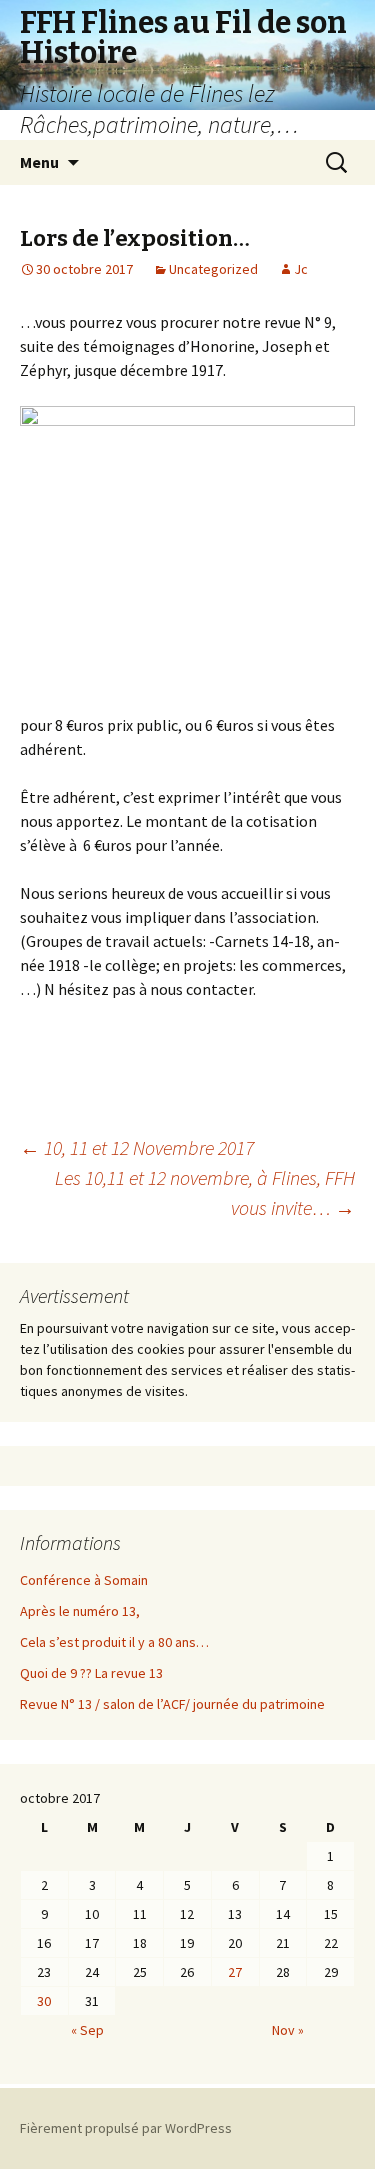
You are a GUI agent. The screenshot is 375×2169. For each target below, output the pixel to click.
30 (44, 2001)
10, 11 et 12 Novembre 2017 (137, 1147)
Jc (301, 269)
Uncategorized (213, 269)
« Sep (87, 2030)
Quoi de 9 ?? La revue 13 (91, 1673)
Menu (39, 162)
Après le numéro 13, (80, 1611)
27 (235, 1972)
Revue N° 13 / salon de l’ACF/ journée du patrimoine (172, 1704)
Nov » (288, 2030)
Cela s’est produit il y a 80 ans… (114, 1642)
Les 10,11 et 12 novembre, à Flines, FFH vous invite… (205, 1192)
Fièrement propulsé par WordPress (126, 2128)
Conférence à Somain (84, 1580)
